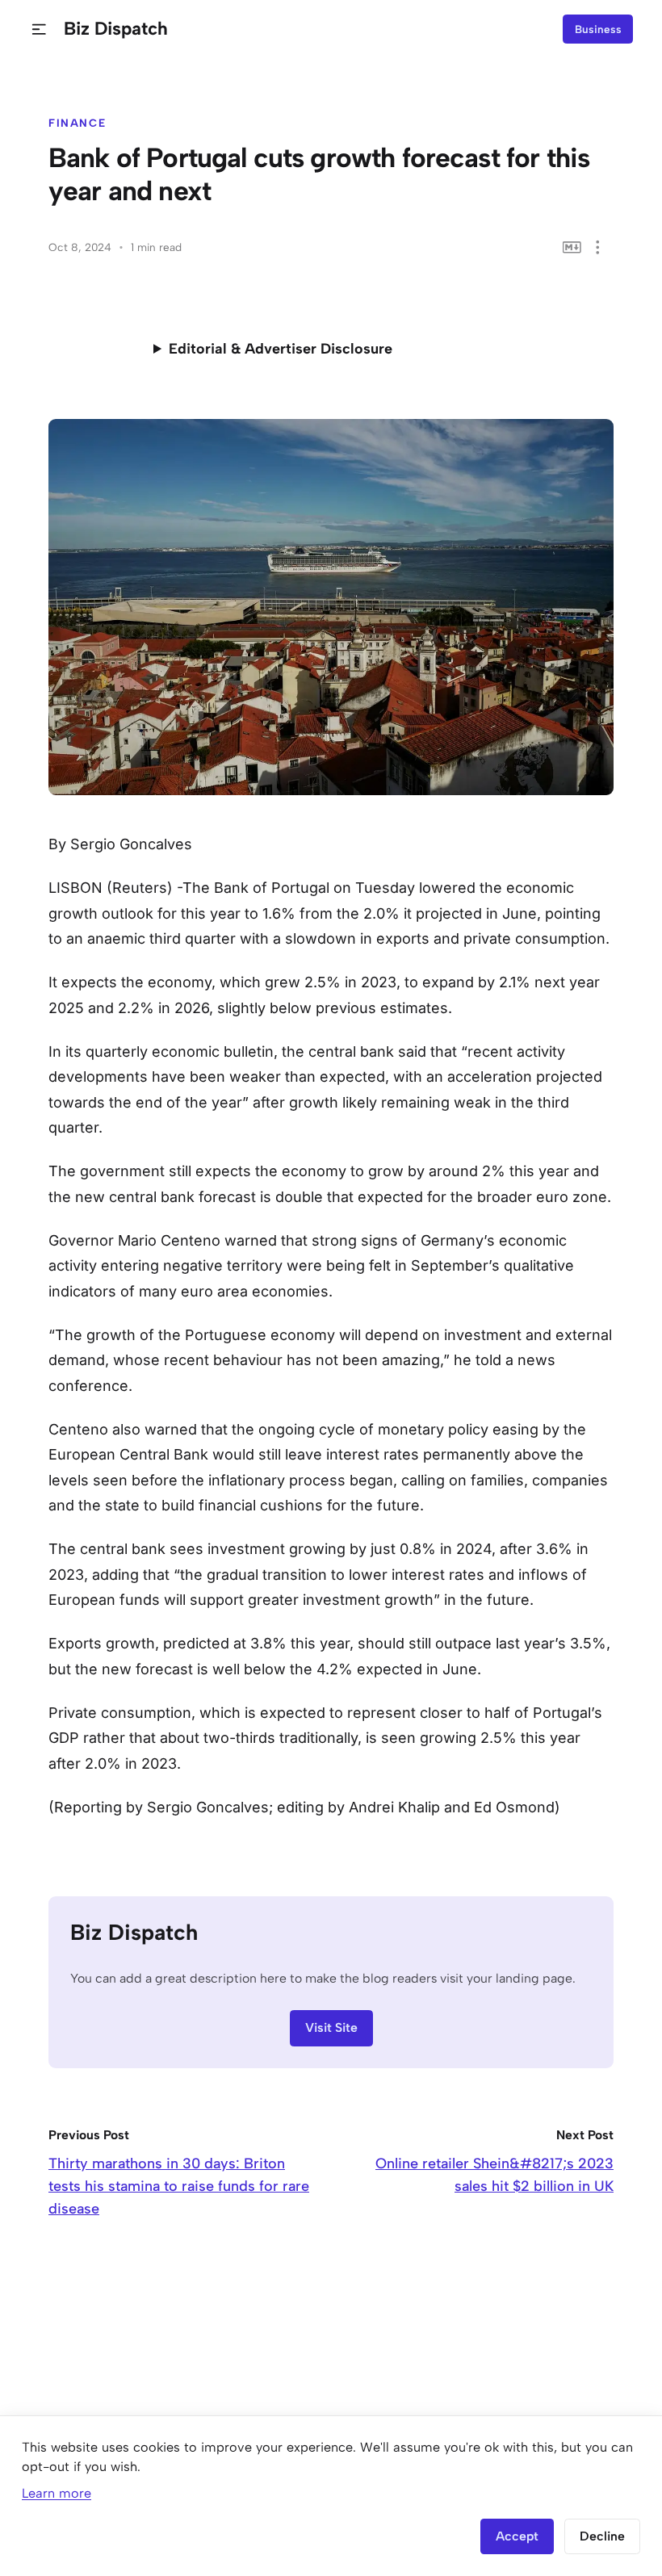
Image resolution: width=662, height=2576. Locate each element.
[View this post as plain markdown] (572, 247)
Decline (602, 2536)
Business (598, 29)
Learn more (57, 2493)
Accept (517, 2536)
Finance (77, 123)
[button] (39, 29)
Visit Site (331, 2027)
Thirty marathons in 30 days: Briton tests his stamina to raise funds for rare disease (179, 2186)
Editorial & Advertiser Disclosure (281, 349)
